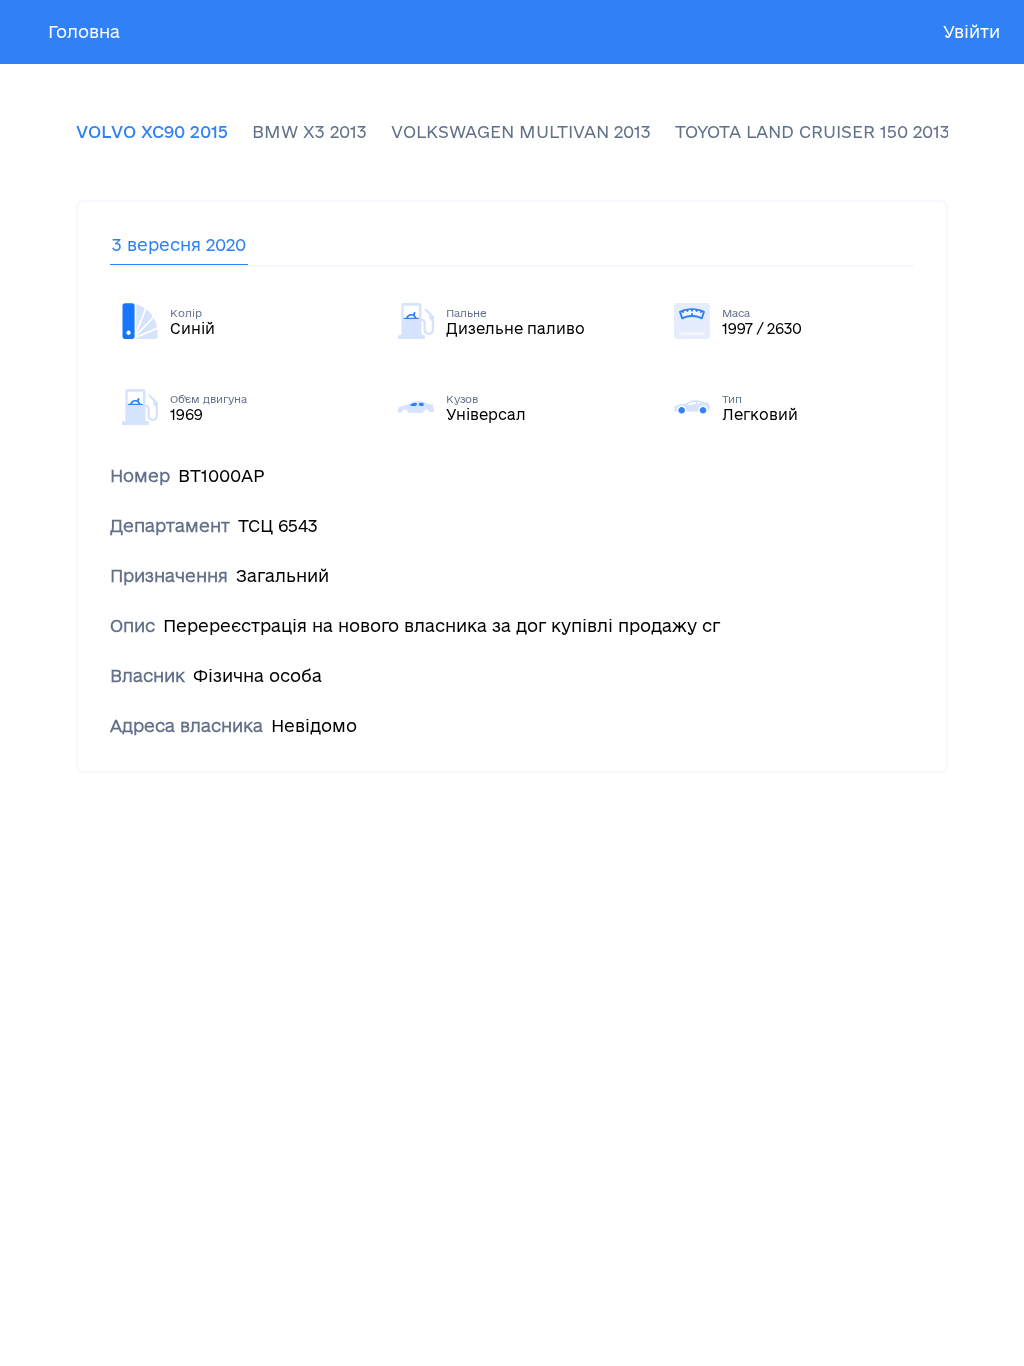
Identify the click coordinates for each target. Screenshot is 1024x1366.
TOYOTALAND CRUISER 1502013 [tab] (812, 131)
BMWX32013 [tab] (309, 131)
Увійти (971, 31)
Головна (84, 31)
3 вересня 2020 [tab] (179, 244)
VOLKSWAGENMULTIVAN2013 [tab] (521, 131)
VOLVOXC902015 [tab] (152, 131)
